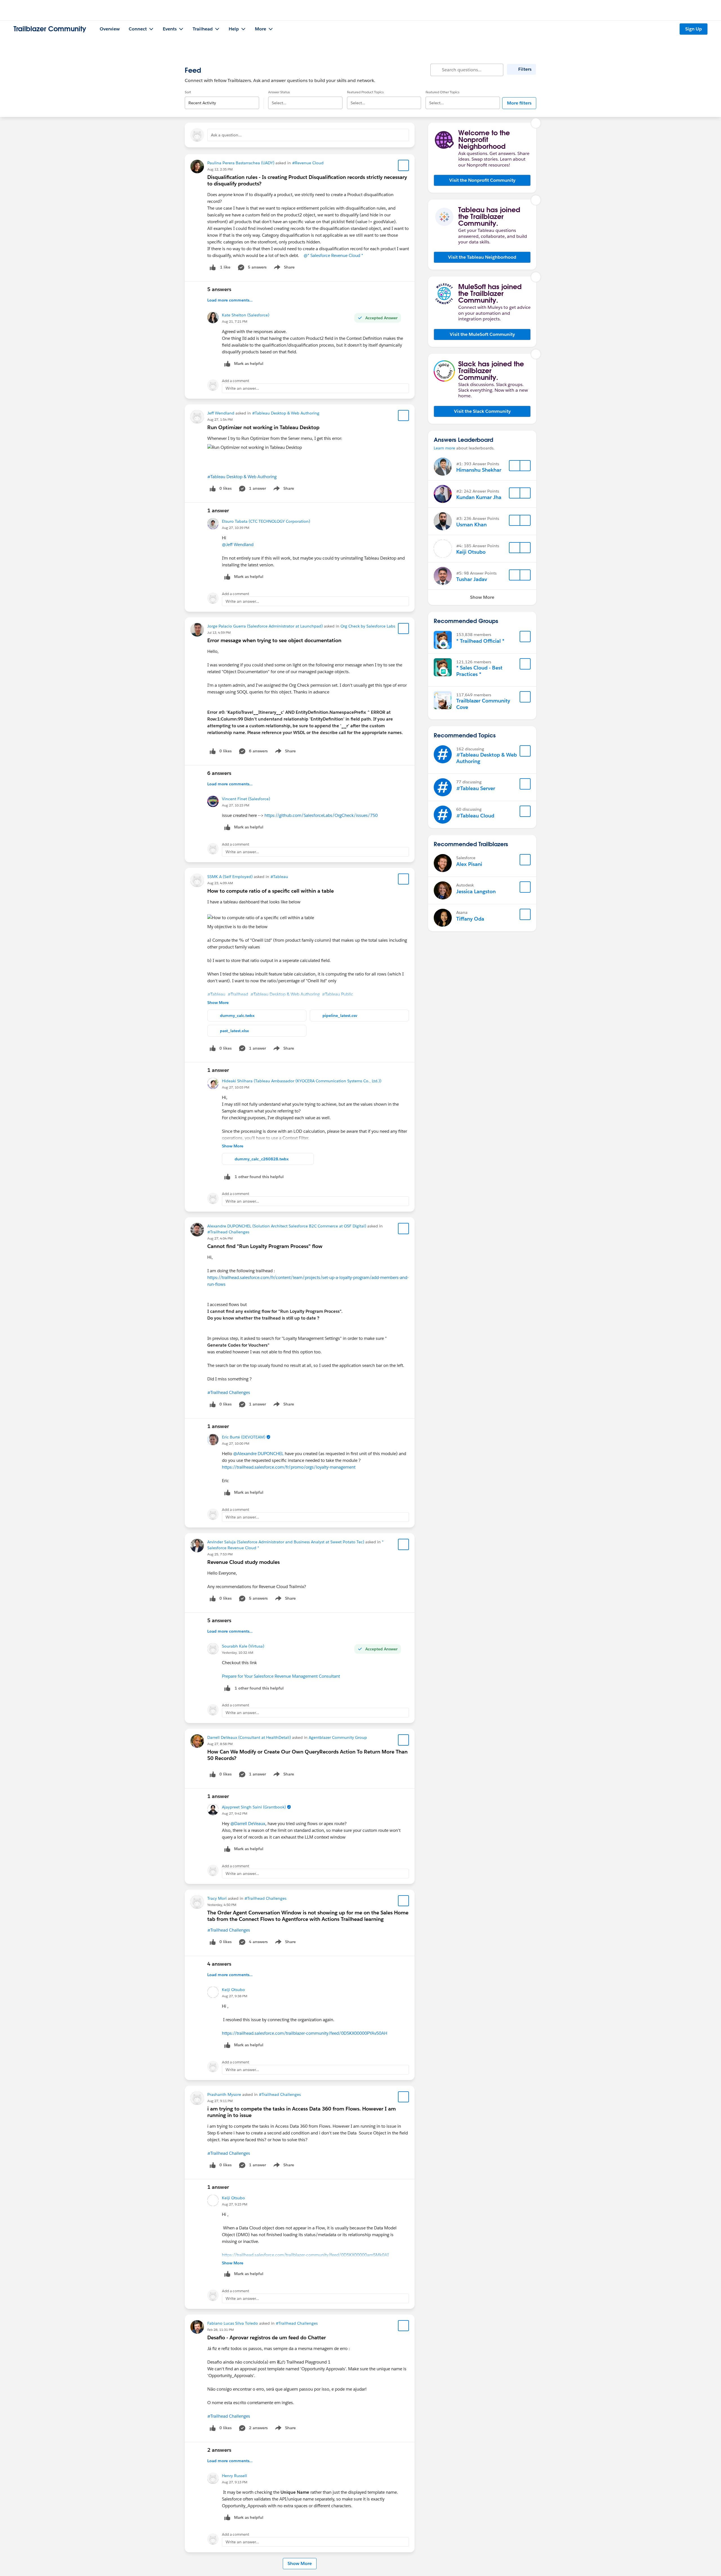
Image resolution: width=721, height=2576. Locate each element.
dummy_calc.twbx (237, 1016)
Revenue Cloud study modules (243, 1562)
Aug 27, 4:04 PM (220, 1238)
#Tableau (279, 877)
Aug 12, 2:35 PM (220, 169)
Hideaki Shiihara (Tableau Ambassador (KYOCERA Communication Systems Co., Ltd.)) (302, 1081)
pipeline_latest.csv (340, 1016)
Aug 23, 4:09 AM (220, 883)
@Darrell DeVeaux (248, 1824)
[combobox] (222, 98)
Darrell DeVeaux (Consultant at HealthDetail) (249, 1737)
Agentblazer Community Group (338, 1737)
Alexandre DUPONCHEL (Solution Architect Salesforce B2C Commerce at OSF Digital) (287, 1226)
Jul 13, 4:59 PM (219, 632)
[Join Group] (525, 637)
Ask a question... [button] (226, 135)
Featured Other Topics (442, 92)
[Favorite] (404, 165)
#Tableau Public (338, 994)
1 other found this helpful (259, 1177)
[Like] (213, 267)
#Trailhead (238, 994)
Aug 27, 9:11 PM (220, 2101)
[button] (482, 180)
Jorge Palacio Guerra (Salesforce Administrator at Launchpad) (265, 626)
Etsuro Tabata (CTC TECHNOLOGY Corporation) (266, 521)
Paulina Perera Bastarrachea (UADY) (241, 163)
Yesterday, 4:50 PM (222, 1905)
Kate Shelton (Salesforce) (246, 315)
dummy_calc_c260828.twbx (262, 1159)
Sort (188, 92)
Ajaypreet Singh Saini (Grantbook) (254, 1807)
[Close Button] (536, 123)
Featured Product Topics (365, 92)
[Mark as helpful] (227, 1177)
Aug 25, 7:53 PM (220, 1554)
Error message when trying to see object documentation (274, 640)
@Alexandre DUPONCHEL (258, 1454)
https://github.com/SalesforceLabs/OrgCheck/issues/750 (321, 815)
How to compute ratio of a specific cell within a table (271, 891)
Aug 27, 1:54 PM (220, 419)
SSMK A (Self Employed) (230, 877)
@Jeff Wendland (238, 545)
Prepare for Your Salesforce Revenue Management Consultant (281, 1676)
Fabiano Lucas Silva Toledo (233, 2323)
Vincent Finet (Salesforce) (246, 799)
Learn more (444, 448)
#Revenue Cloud (308, 163)
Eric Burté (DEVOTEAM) (244, 1437)
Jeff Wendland (221, 413)
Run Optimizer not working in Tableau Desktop (263, 427)
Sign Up (694, 29)
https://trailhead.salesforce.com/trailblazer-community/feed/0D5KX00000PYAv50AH (305, 2033)
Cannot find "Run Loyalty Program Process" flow (265, 1246)
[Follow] (515, 466)
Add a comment (236, 381)
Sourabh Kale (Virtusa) (243, 1646)
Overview (110, 29)
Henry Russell (234, 2476)
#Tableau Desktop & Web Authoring (286, 413)
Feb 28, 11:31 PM (221, 2330)
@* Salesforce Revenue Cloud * (333, 255)
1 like (225, 267)
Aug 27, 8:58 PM (220, 1744)
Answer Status (279, 92)
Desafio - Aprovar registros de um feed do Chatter (267, 2337)
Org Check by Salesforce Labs (368, 626)
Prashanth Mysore (224, 2094)
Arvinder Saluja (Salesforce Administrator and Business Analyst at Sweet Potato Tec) (286, 1542)
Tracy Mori (217, 1898)
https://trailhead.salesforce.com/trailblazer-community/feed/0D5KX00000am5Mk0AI (305, 2255)
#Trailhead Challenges (228, 1232)
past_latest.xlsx (234, 1031)
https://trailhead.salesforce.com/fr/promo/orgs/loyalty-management (289, 1467)
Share (283, 268)
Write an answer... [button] (242, 388)
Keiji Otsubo (233, 1990)
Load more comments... (230, 300)
